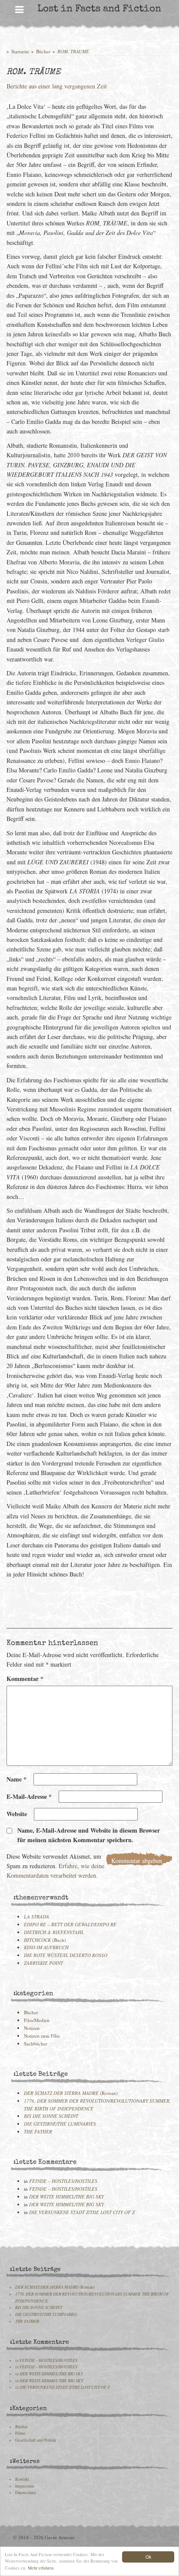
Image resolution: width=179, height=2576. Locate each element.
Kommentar (25, 1679)
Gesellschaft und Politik (36, 2440)
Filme (20, 2433)
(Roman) (71, 2093)
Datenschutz (26, 2493)
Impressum (25, 2486)
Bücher (43, 51)
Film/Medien (37, 2020)
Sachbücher (36, 2044)
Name (17, 1779)
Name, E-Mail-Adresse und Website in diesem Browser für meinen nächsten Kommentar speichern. (89, 1835)
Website (17, 1814)
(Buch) (45, 1940)
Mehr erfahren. (41, 2568)
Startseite (20, 51)
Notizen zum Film (42, 2036)
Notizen (32, 2028)
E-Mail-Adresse (29, 1796)
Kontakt (22, 2479)
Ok (148, 2557)
